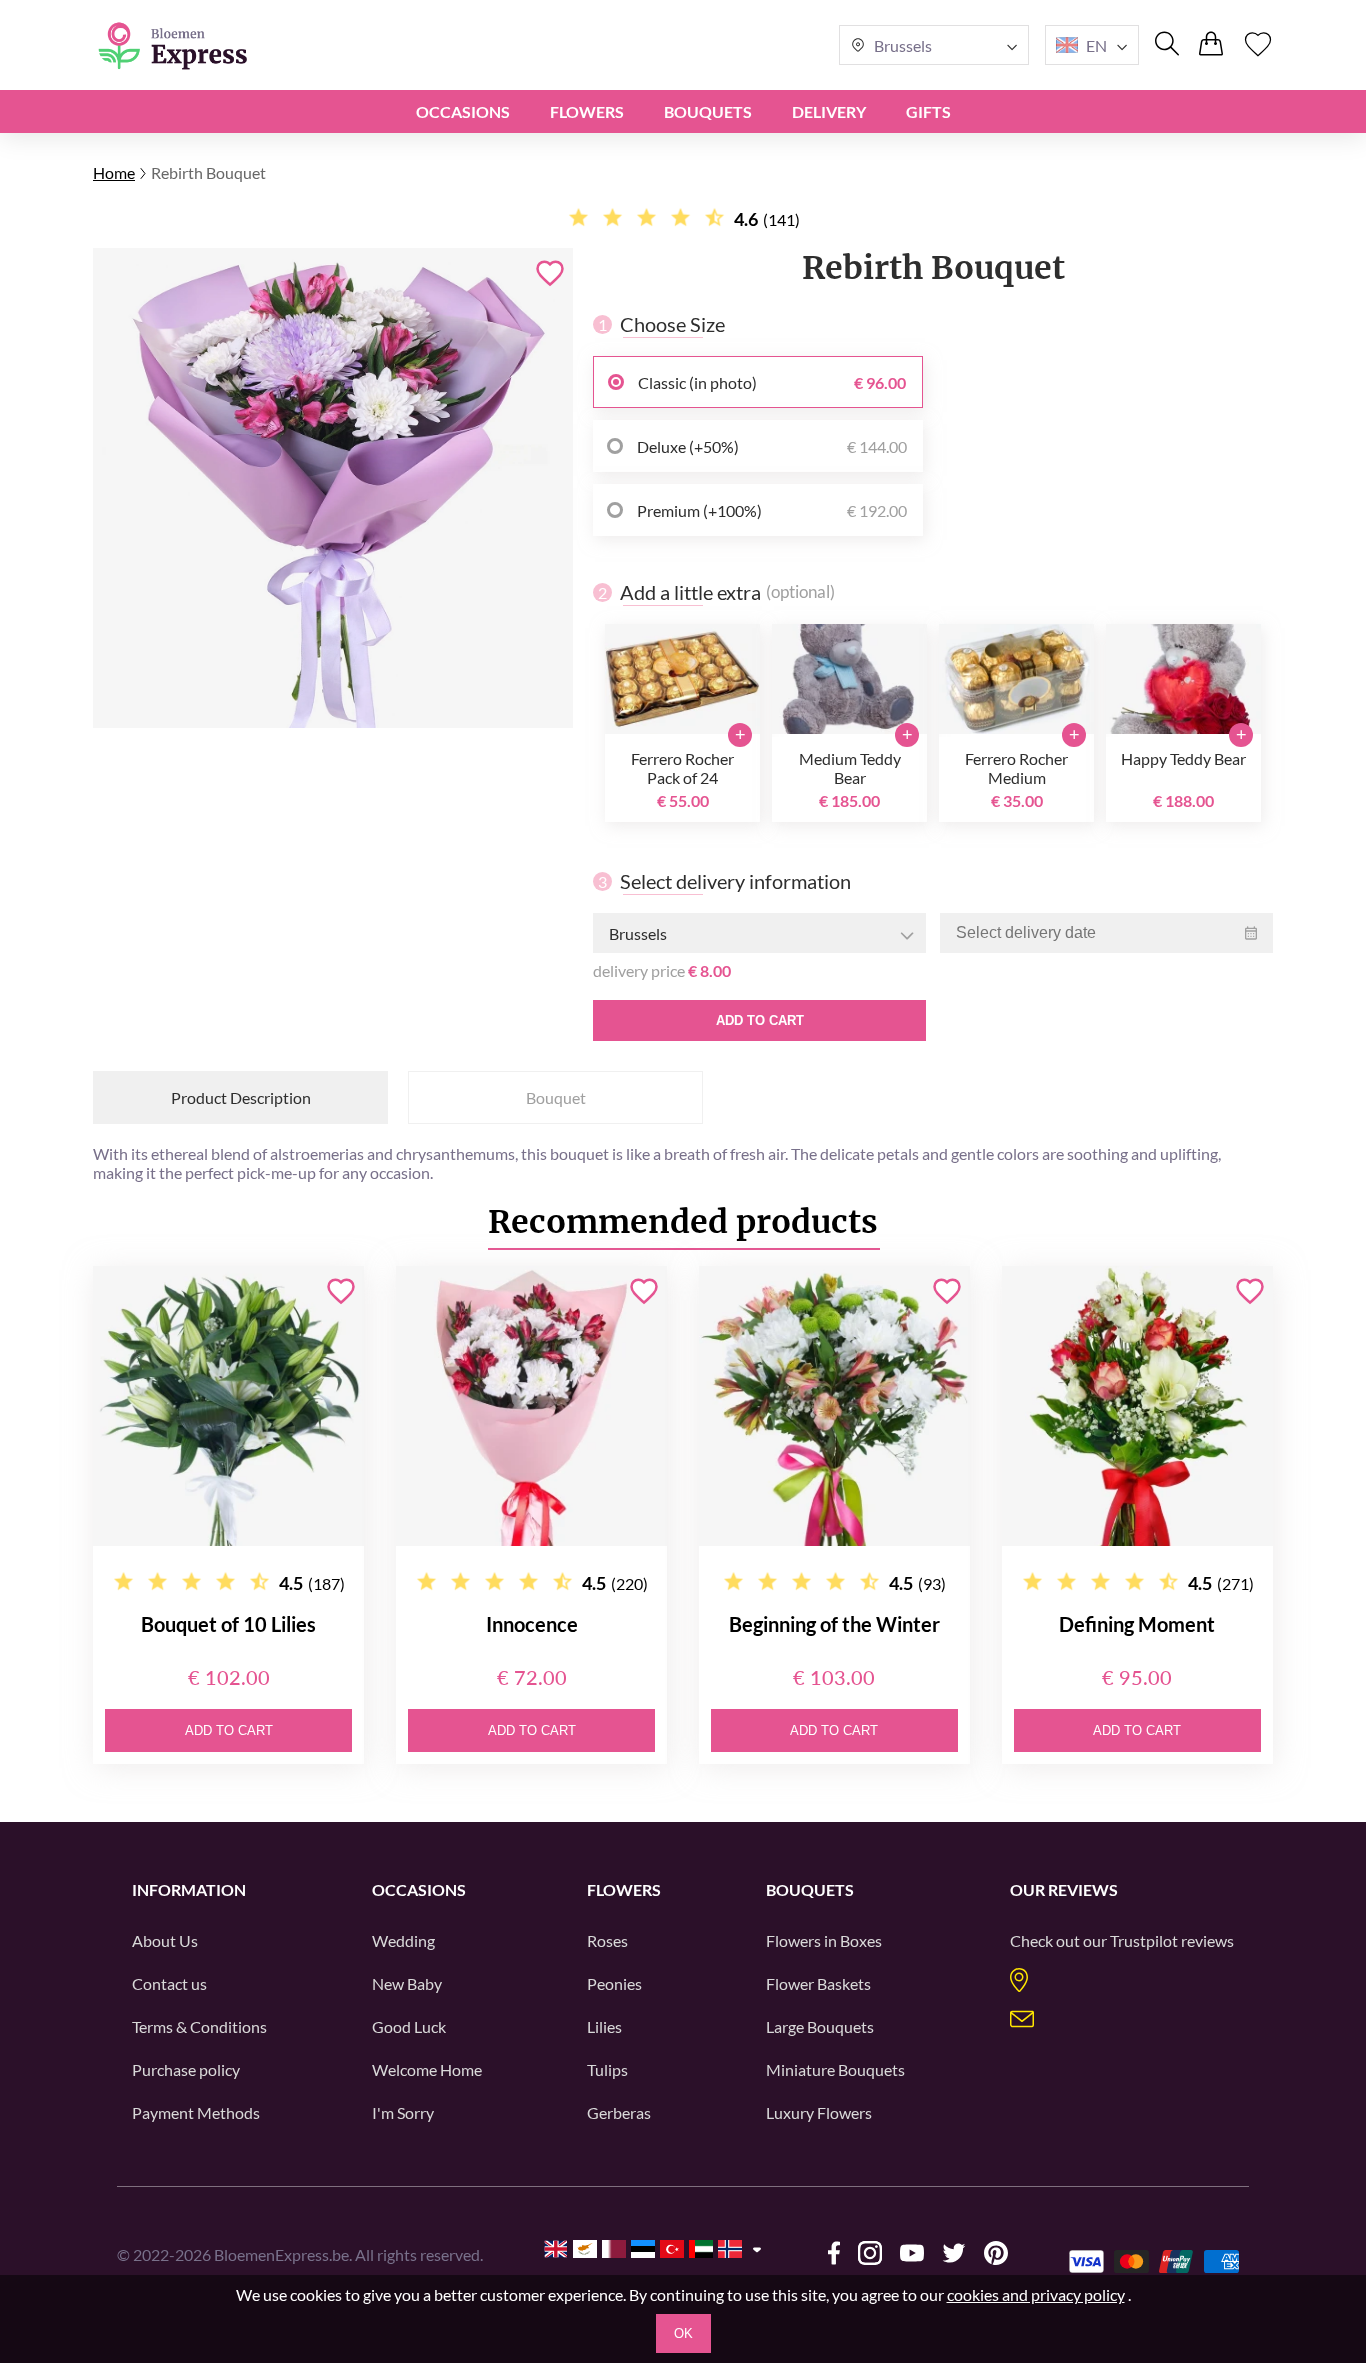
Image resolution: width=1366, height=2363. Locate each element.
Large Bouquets (820, 2026)
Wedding (403, 1940)
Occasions (463, 111)
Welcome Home (427, 2069)
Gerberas (619, 2112)
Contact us (169, 1983)
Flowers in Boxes (824, 1940)
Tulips (607, 2069)
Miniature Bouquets (835, 2069)
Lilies (604, 2026)
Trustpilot (1144, 1940)
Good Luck (409, 2026)
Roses (607, 1940)
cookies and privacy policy (1036, 2294)
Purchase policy (186, 2069)
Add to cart (760, 1020)
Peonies (614, 1983)
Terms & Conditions (199, 2026)
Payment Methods (196, 2112)
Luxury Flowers (819, 2112)
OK (683, 2333)
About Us (165, 1940)
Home (114, 172)
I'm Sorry (403, 2112)
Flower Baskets (818, 1983)
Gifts (928, 111)
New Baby (407, 1983)
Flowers (587, 111)
